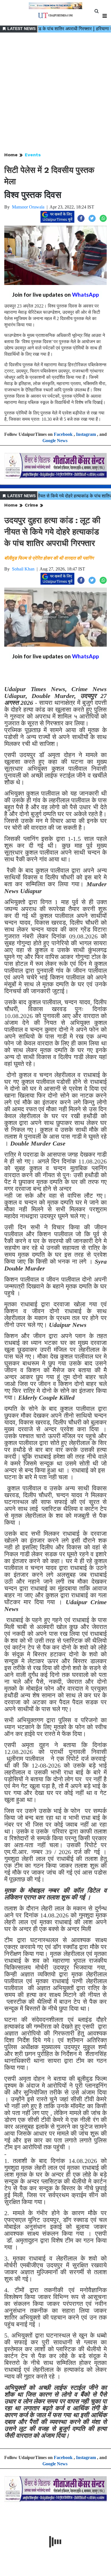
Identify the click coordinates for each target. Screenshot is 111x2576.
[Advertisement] (55, 93)
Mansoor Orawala (28, 207)
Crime (31, 505)
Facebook (63, 434)
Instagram (86, 434)
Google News (55, 441)
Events (33, 155)
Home (11, 155)
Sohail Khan (23, 569)
